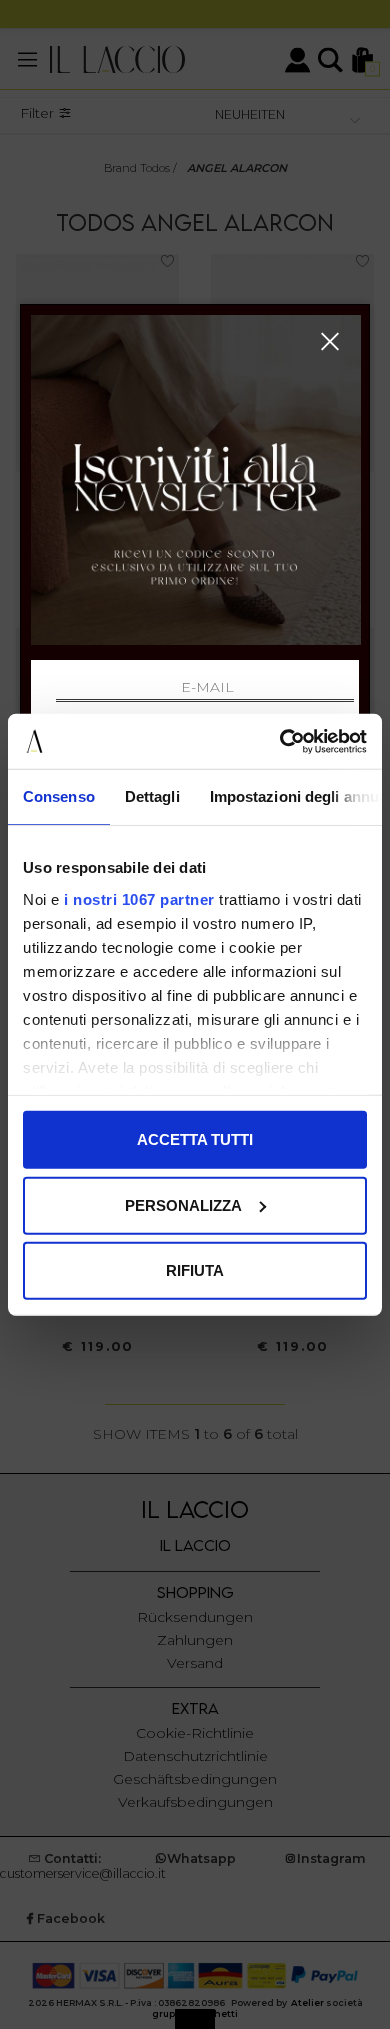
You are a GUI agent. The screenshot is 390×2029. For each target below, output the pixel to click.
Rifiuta (195, 1270)
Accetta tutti (195, 1139)
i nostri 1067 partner (139, 898)
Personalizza (183, 1204)
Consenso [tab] (59, 796)
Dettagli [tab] (152, 796)
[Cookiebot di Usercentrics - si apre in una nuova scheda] (280, 741)
